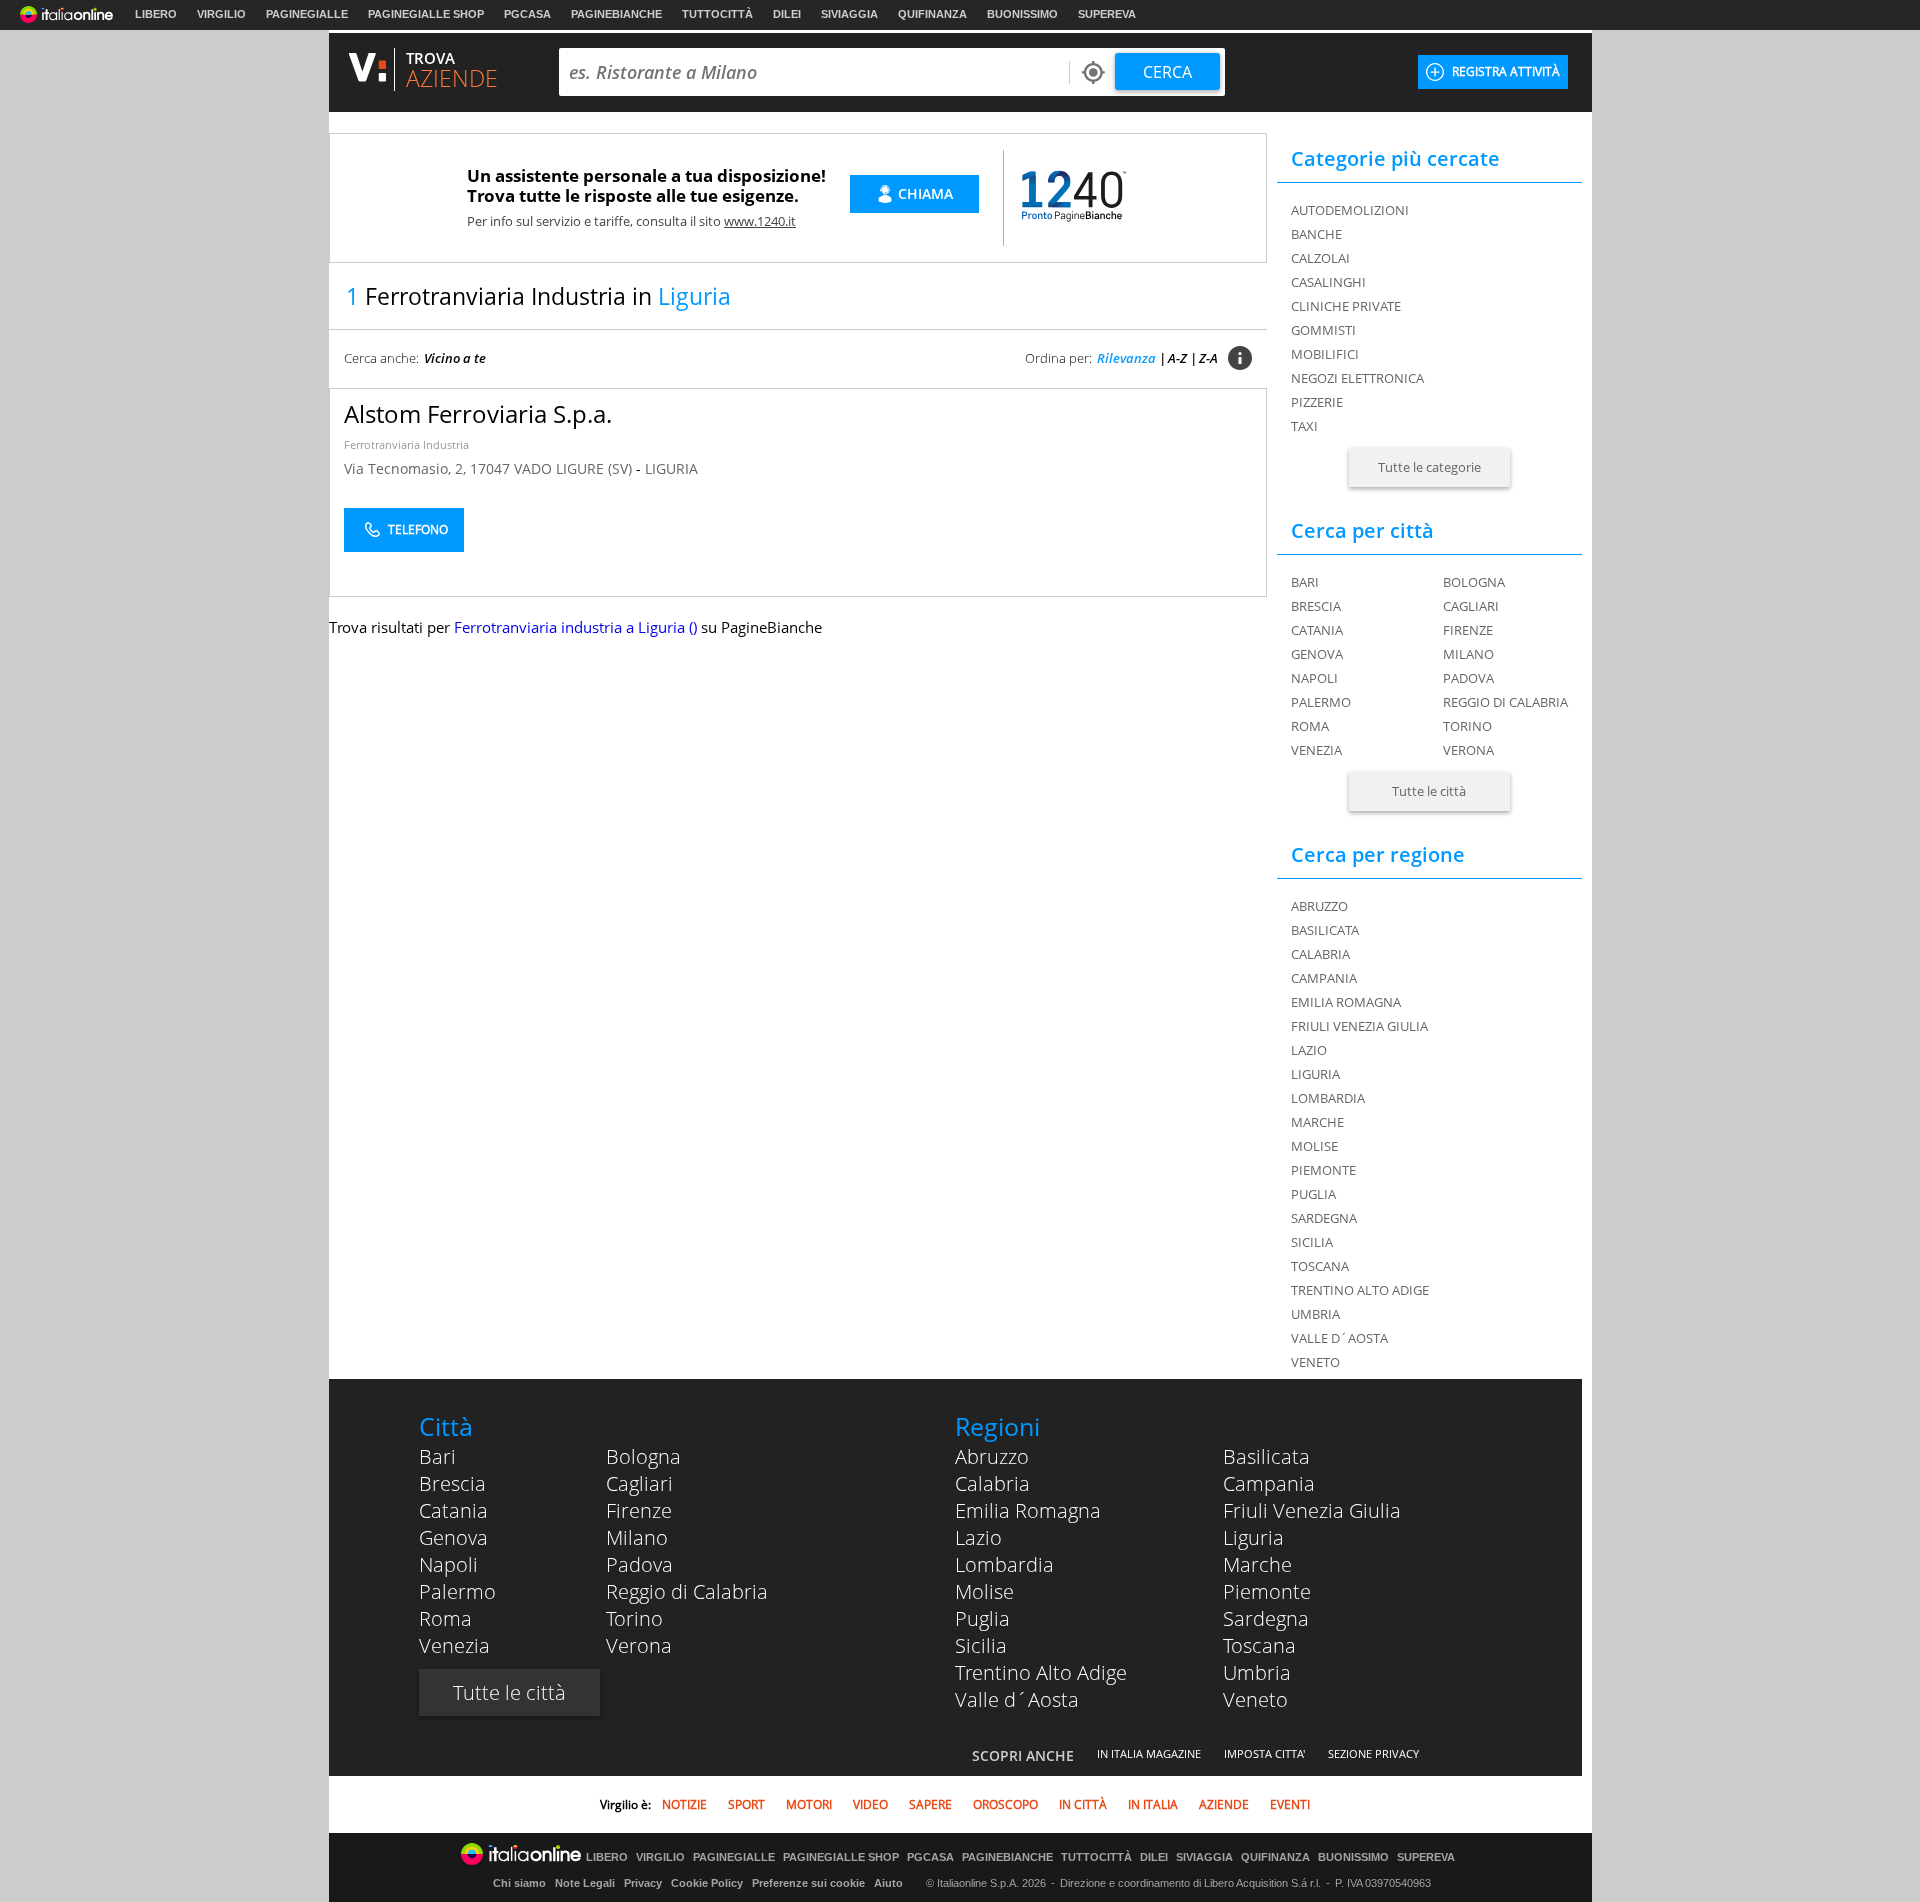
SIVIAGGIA (849, 14)
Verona (1468, 750)
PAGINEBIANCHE (616, 14)
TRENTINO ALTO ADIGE (1360, 1290)
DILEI (787, 14)
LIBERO (156, 14)
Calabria (992, 1483)
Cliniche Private (1346, 306)
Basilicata (1266, 1456)
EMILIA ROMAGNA (1346, 1002)
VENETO (1315, 1362)
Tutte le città (1429, 791)
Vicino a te (455, 358)
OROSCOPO (1005, 1804)
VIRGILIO (221, 14)
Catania (1317, 630)
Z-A (1208, 358)
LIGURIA (671, 468)
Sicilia (981, 1645)
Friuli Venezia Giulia (1312, 1510)
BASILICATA (1325, 930)
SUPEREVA (1107, 14)
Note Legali (585, 1883)
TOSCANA (1320, 1266)
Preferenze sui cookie (808, 1883)
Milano (1468, 654)
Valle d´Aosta (1017, 1699)
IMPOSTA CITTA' (1264, 1753)
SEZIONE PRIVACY (1373, 1753)
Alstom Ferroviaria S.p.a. (478, 413)
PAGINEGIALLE (307, 14)
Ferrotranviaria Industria (406, 444)
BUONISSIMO (1022, 14)
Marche (1257, 1564)
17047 (490, 468)
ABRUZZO (1319, 906)
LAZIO (1309, 1050)
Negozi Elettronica (1357, 378)
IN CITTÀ (1083, 1804)
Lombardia (1004, 1564)
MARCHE (1317, 1122)
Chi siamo (519, 1883)
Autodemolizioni (1350, 210)
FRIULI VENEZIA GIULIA (1359, 1026)
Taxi (1304, 426)
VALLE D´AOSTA (1339, 1338)
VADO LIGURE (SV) (575, 468)
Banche (1316, 234)
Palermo (1321, 702)
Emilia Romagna (1028, 1510)
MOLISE (1314, 1146)
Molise (984, 1591)
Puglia (982, 1618)
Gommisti (1323, 330)
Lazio (978, 1537)
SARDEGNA (1324, 1218)
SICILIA (1312, 1242)
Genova (1317, 654)
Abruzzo (992, 1456)
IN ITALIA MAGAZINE (1149, 1753)
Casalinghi (1328, 282)
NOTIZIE (684, 1804)
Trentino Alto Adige (1041, 1672)
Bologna (1474, 582)
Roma (1310, 726)
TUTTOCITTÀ (717, 14)
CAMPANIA (1324, 978)
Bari (1305, 582)
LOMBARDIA (1328, 1098)
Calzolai (1320, 258)
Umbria (1257, 1672)
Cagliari (1471, 606)
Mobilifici (1325, 354)
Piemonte (1267, 1591)
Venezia (1316, 750)
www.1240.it (760, 221)
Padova (1468, 678)
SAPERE (930, 1804)
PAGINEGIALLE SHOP (426, 14)
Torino (1467, 726)
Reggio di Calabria (1505, 702)
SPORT (746, 1804)
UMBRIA (1315, 1314)
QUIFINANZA (932, 14)
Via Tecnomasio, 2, (407, 468)
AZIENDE (1224, 1804)
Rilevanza (1126, 358)
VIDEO (870, 1804)
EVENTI (1290, 1804)
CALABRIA (1320, 954)
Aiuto (888, 1883)
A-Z (1177, 358)
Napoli (1314, 678)
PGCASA (527, 14)
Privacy (643, 1883)
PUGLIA (1313, 1194)
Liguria (1253, 1537)
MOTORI (809, 1804)
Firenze (1468, 630)
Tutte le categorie (1429, 467)
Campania (1269, 1483)
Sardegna (1266, 1618)
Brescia (1316, 606)
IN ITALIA (1153, 1804)
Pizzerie (1317, 402)
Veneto (1255, 1699)
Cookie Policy (707, 1883)
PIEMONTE (1323, 1170)
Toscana (1259, 1645)
